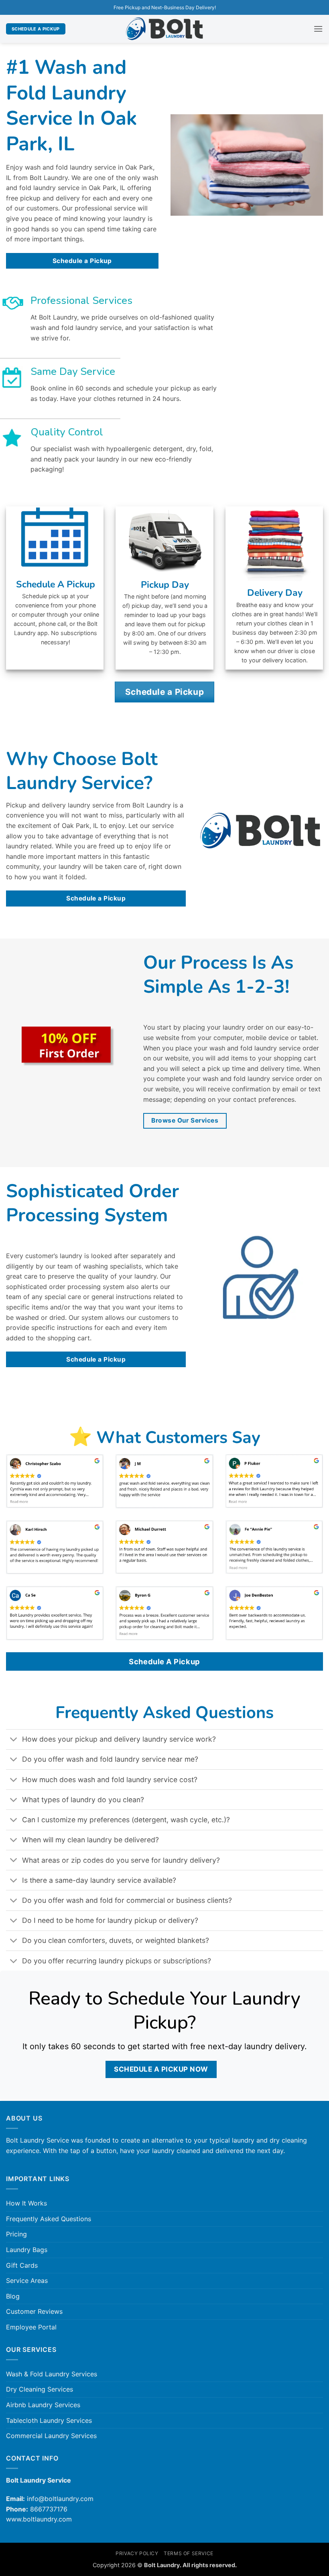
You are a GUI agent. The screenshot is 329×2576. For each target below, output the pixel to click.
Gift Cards (22, 2265)
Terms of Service (189, 2553)
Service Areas (27, 2281)
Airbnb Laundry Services (43, 2405)
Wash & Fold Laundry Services (52, 2374)
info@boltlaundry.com (60, 2499)
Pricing (16, 2234)
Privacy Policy (137, 2553)
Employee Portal (31, 2327)
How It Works (26, 2203)
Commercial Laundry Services (51, 2436)
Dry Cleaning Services (40, 2389)
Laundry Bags (27, 2250)
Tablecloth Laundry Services (49, 2420)
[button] (318, 29)
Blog (13, 2296)
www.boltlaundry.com (39, 2519)
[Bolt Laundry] (164, 29)
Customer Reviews (34, 2311)
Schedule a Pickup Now (161, 2069)
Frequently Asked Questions (49, 2219)
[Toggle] (14, 1740)
